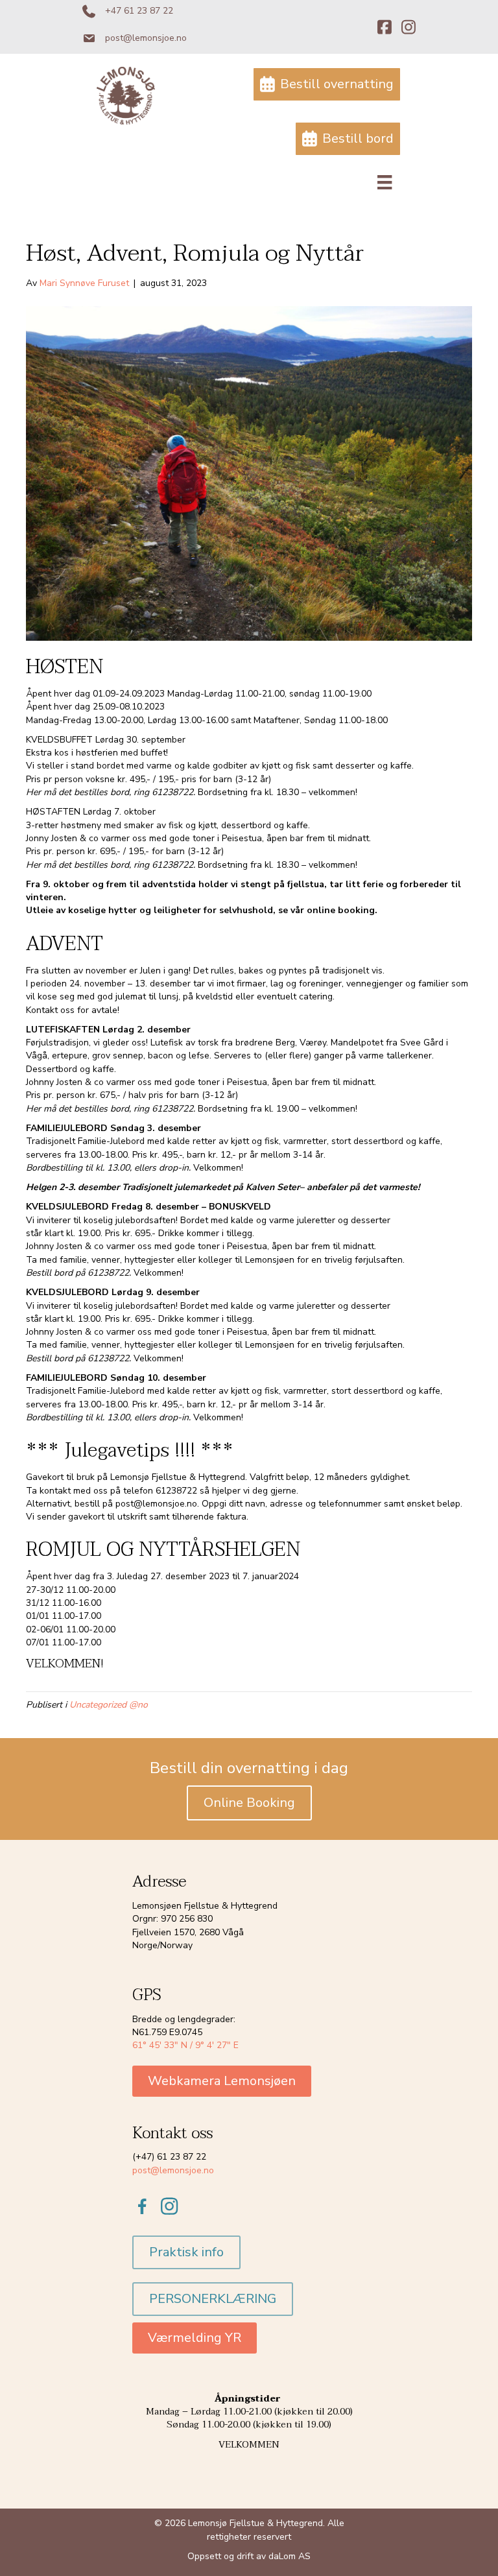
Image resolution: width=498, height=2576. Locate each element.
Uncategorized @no (109, 1705)
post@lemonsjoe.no (173, 2170)
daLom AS (290, 2556)
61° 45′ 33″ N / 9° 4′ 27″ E (185, 2045)
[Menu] (385, 182)
